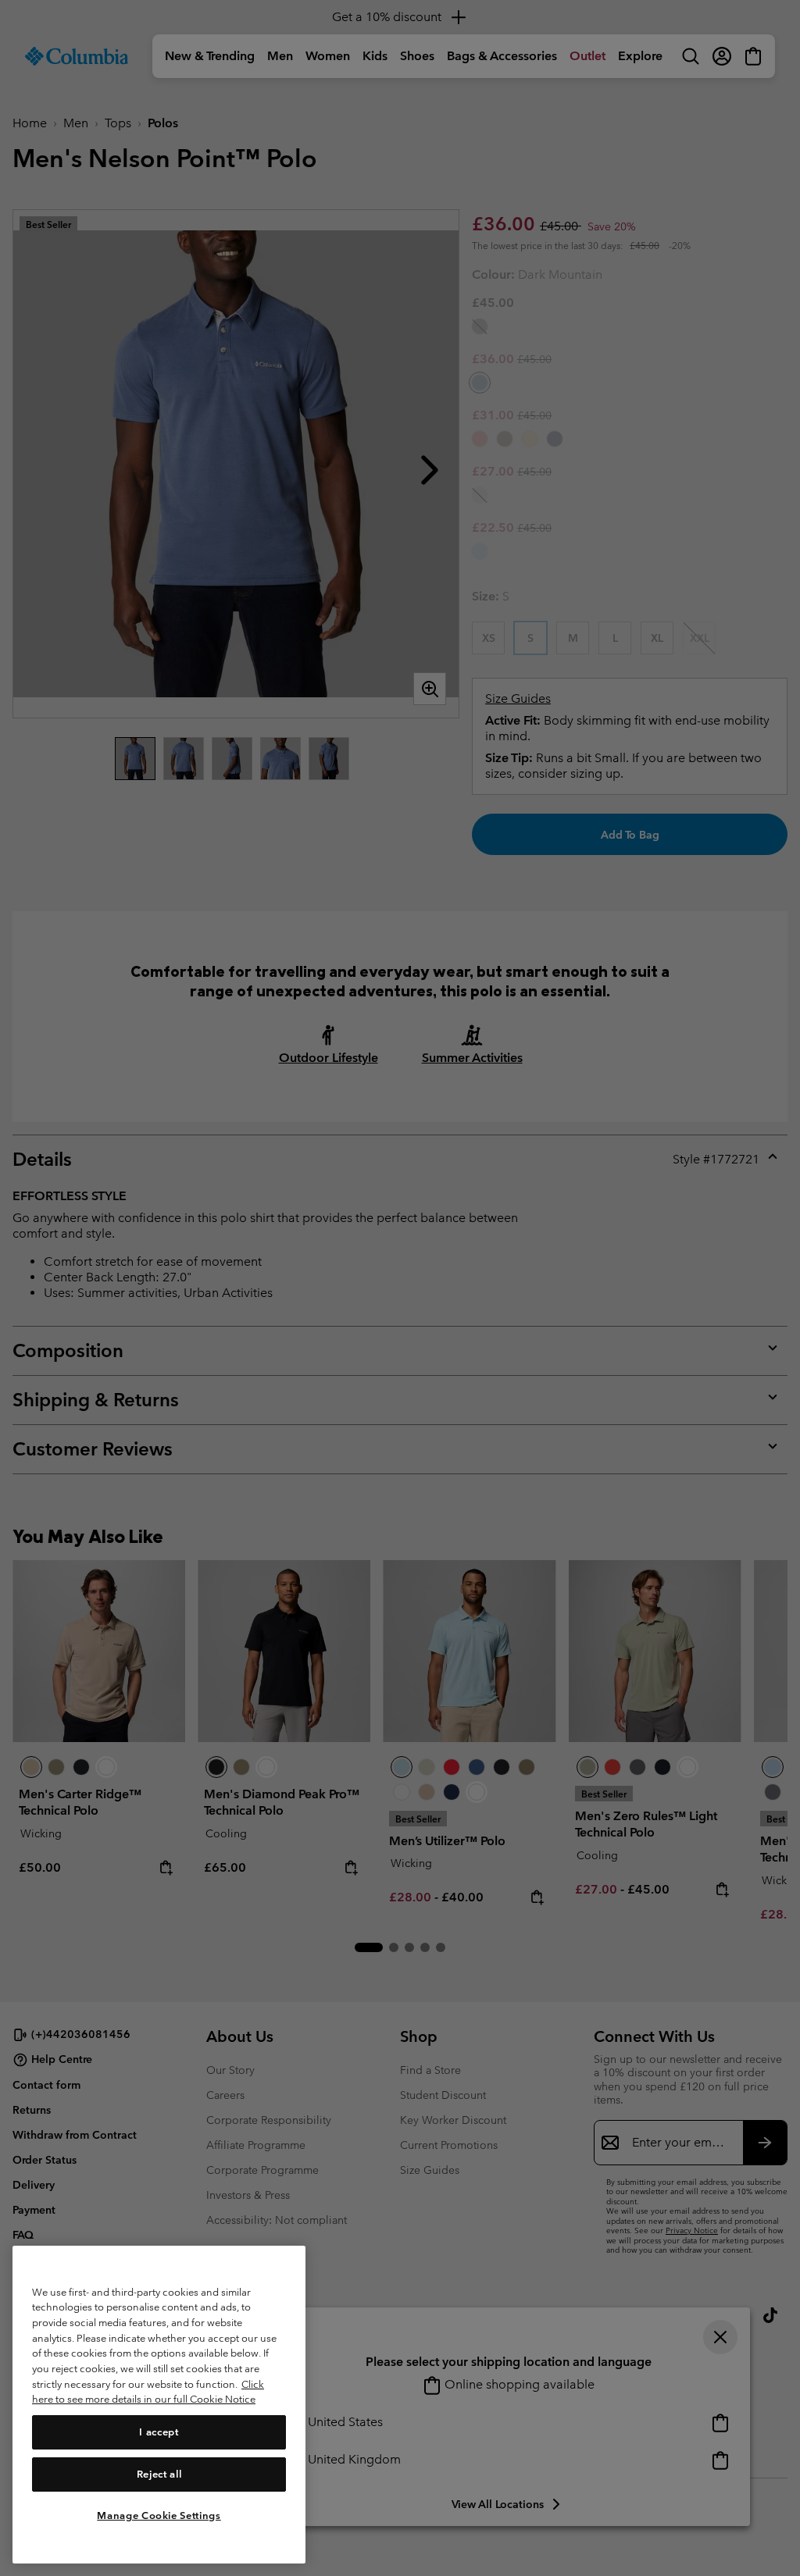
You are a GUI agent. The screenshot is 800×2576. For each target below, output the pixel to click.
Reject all (159, 2474)
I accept (159, 2432)
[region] (159, 2405)
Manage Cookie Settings (159, 2515)
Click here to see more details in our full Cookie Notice (148, 2392)
